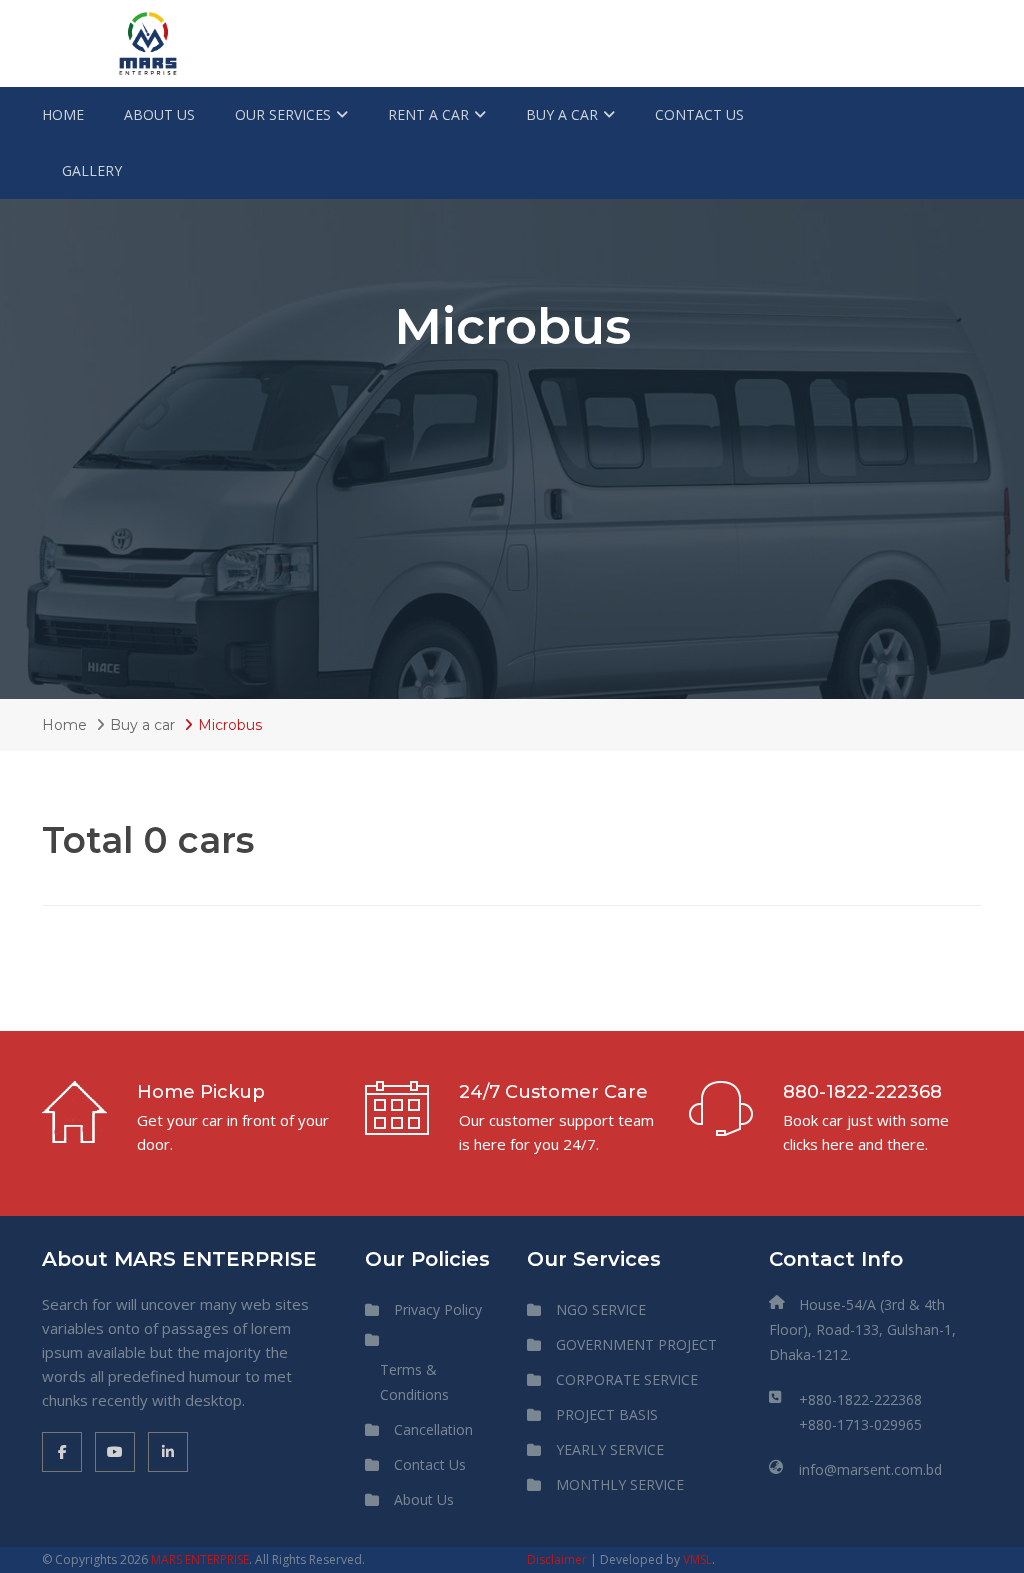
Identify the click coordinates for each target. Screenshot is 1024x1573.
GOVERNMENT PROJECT (636, 1344)
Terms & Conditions (414, 1382)
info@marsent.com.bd (870, 1469)
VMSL (697, 1559)
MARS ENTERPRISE (200, 1559)
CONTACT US (699, 114)
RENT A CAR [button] (428, 114)
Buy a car (142, 725)
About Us (424, 1499)
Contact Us (430, 1464)
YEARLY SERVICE (610, 1449)
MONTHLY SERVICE (620, 1484)
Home (64, 725)
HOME (63, 114)
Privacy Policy (438, 1309)
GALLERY (92, 170)
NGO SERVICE (601, 1309)
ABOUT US (159, 114)
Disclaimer (557, 1559)
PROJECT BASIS (607, 1414)
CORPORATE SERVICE (627, 1379)
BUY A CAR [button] (562, 114)
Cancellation (433, 1429)
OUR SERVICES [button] (283, 114)
